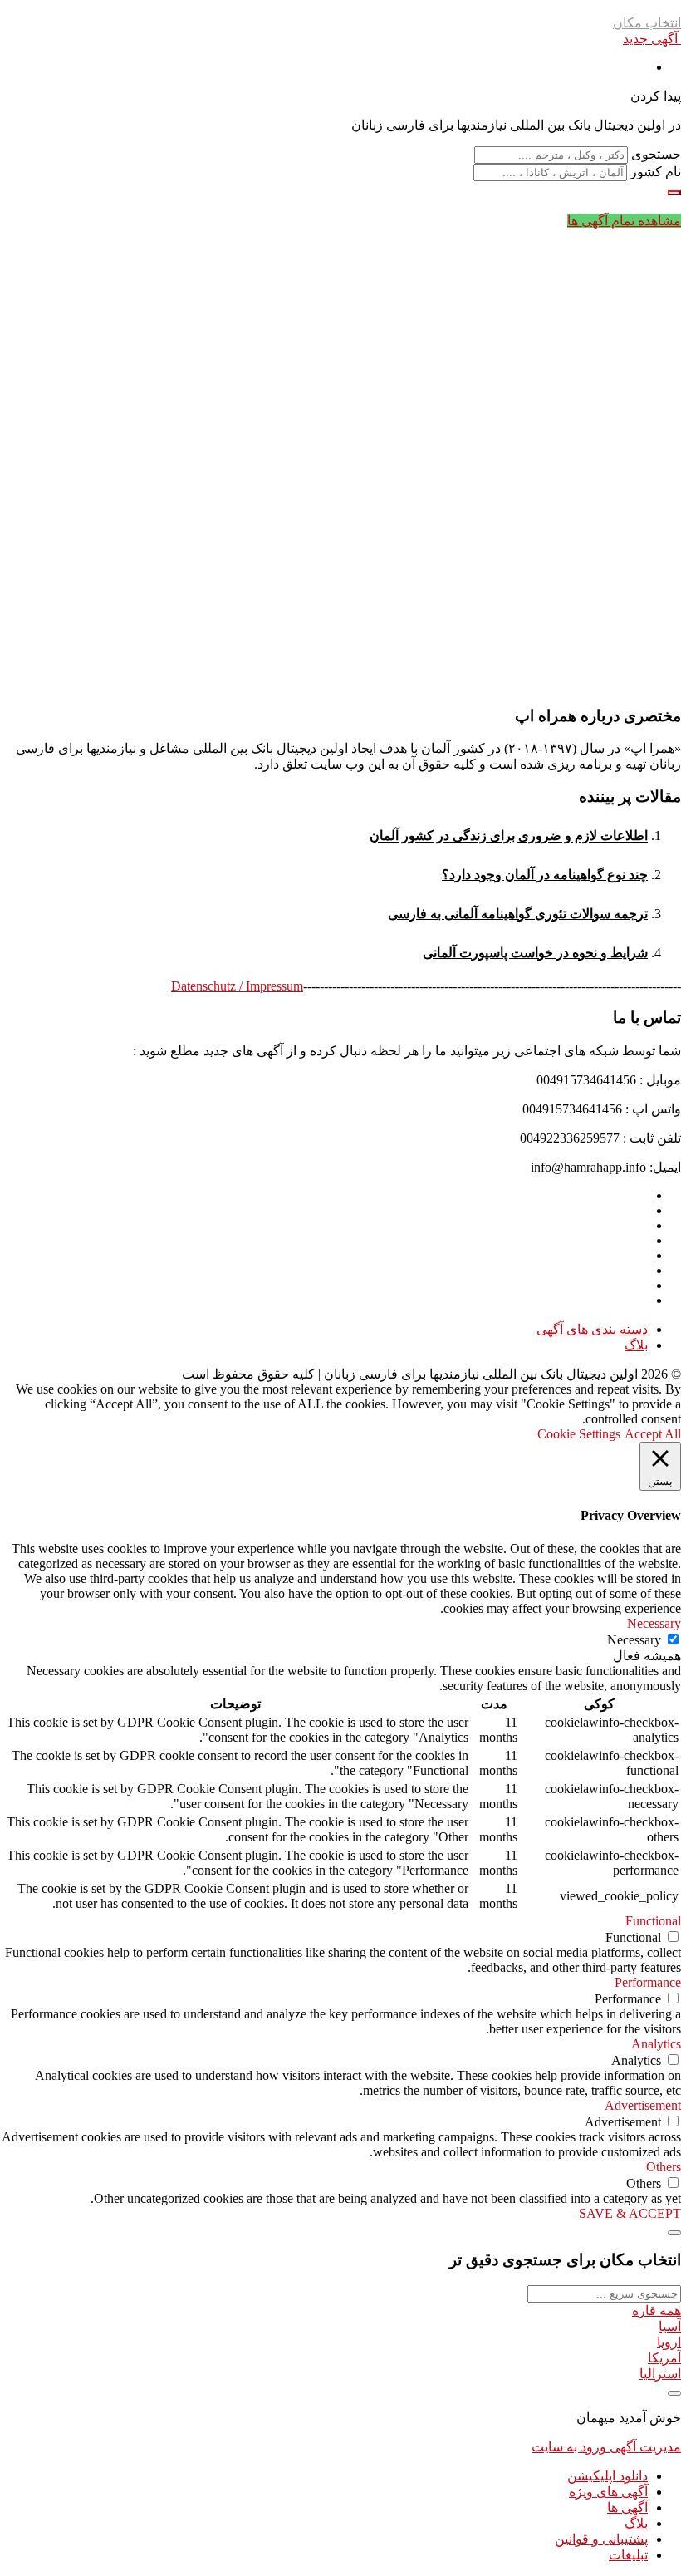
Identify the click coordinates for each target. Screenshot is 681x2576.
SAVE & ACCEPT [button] (630, 2213)
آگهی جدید (652, 39)
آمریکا (664, 2358)
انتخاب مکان (647, 23)
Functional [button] (653, 1921)
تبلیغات (628, 2555)
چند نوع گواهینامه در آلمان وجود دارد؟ (545, 875)
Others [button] (664, 2167)
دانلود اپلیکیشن (608, 2476)
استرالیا (660, 2374)
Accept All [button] (653, 1434)
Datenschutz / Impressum (237, 986)
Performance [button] (648, 1982)
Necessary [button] (654, 1623)
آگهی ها (627, 2507)
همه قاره (657, 2311)
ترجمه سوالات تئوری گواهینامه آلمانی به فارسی (518, 914)
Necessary (634, 1640)
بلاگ (636, 1345)
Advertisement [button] (643, 2105)
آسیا (670, 2326)
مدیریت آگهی (644, 2447)
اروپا (669, 2342)
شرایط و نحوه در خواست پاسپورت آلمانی (535, 953)
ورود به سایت (569, 2447)
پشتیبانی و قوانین (601, 2539)
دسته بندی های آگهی (592, 1329)
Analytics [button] (656, 2044)
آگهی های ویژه (608, 2492)
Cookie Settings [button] (579, 1434)
